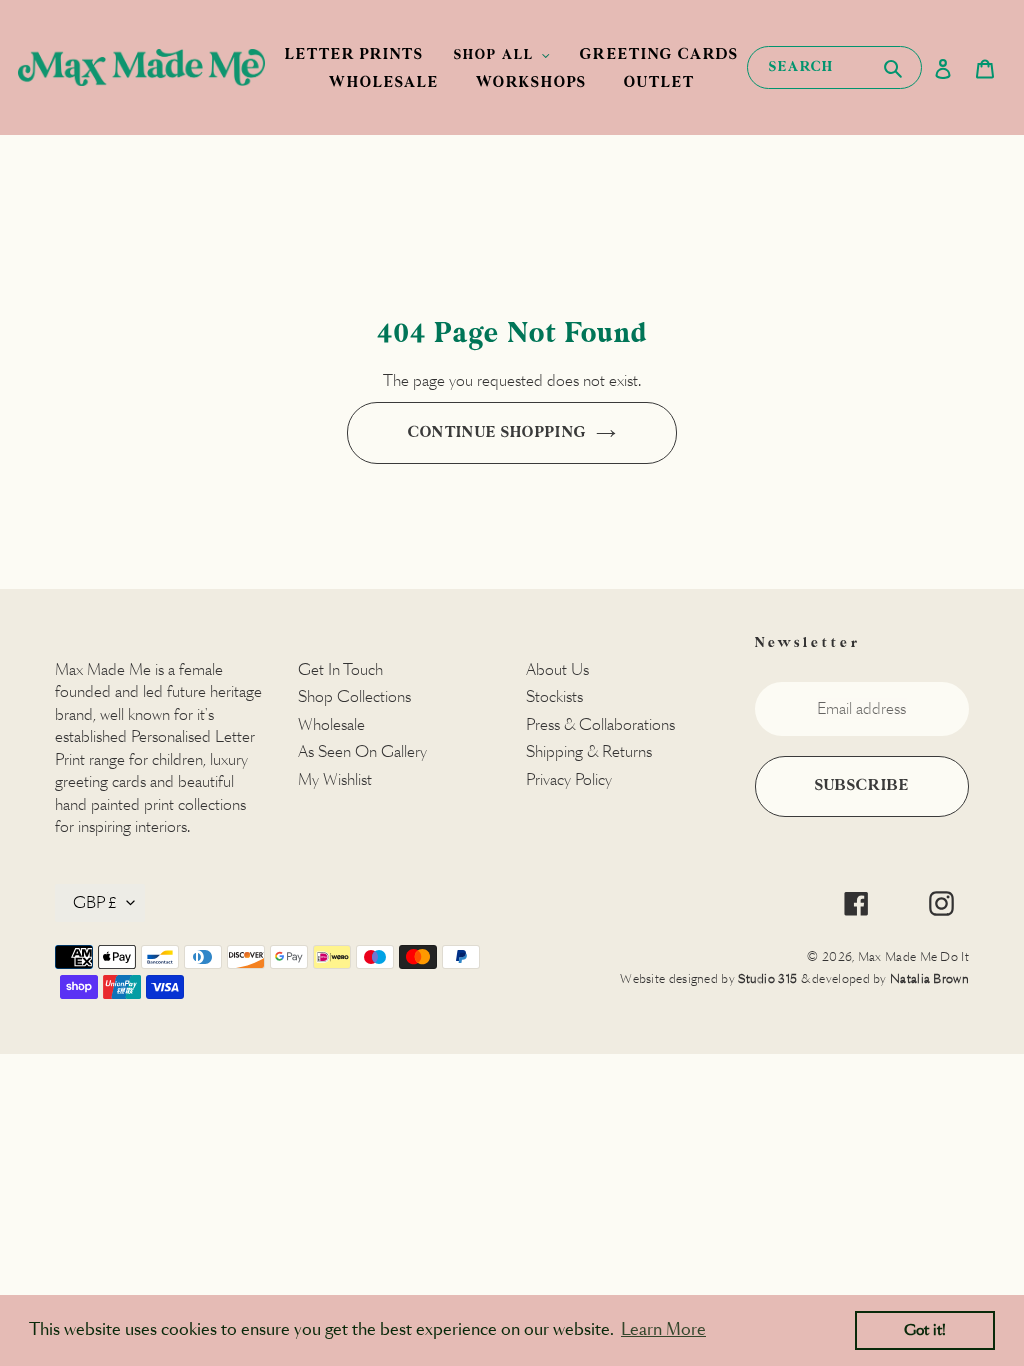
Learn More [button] (663, 1329)
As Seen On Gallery (362, 751)
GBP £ (95, 902)
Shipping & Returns (589, 751)
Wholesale (331, 724)
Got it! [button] (925, 1330)
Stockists (554, 696)
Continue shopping (497, 432)
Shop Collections (354, 696)
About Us (557, 669)
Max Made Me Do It (913, 956)
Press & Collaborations (600, 724)
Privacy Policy (569, 779)
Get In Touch (340, 669)
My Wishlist (335, 779)
